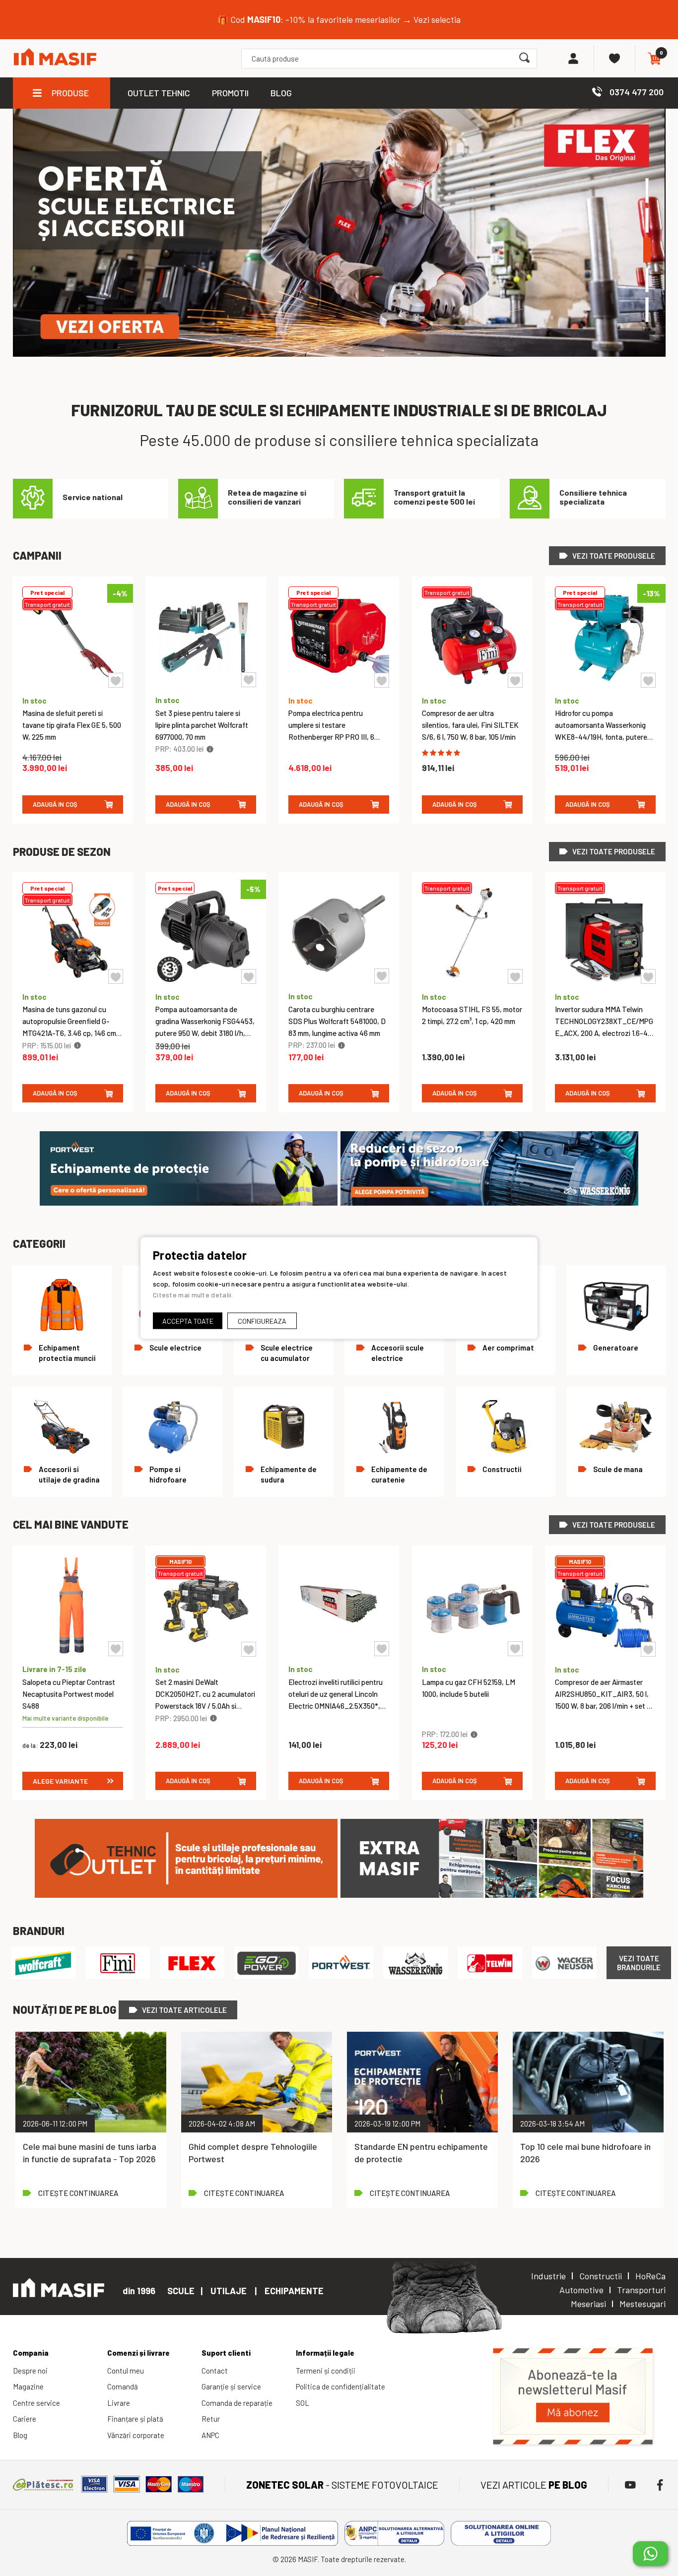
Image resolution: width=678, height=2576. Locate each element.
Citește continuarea (78, 2193)
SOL (303, 2403)
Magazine (28, 2386)
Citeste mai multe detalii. (193, 1295)
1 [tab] (647, 191)
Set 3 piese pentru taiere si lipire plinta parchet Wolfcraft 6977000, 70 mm (202, 725)
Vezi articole (534, 2485)
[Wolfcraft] (43, 1963)
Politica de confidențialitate (340, 2386)
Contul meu (126, 2371)
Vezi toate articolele (184, 2010)
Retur (211, 2419)
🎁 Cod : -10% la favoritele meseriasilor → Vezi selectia (339, 19)
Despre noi (30, 2371)
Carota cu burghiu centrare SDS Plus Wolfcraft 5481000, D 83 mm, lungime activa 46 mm (337, 1021)
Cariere (25, 2419)
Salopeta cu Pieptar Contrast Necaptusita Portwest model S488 (69, 1694)
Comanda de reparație (237, 2403)
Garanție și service (231, 2386)
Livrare (119, 2403)
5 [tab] (647, 310)
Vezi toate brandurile (639, 1963)
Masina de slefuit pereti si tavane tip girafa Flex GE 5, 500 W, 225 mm (72, 725)
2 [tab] (647, 220)
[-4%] (73, 684)
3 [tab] (647, 250)
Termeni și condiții (326, 2371)
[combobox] (389, 59)
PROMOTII (230, 93)
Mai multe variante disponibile (65, 1718)
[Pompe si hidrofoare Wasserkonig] (489, 1203)
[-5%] (206, 980)
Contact (215, 2371)
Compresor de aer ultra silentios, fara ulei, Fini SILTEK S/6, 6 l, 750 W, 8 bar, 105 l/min (470, 725)
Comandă (123, 2386)
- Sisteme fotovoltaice (342, 2485)
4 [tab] (647, 280)
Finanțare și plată (135, 2419)
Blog (20, 2435)
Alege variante (60, 1781)
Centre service (36, 2403)
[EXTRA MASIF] (492, 1895)
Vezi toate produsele (614, 556)
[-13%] (605, 684)
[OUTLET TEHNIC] (186, 1895)
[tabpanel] (339, 233)
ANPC (210, 2435)
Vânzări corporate (136, 2435)
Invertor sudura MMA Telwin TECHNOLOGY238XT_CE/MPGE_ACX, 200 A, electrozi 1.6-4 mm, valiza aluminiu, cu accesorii (604, 1033)
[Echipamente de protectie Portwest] (189, 1203)
